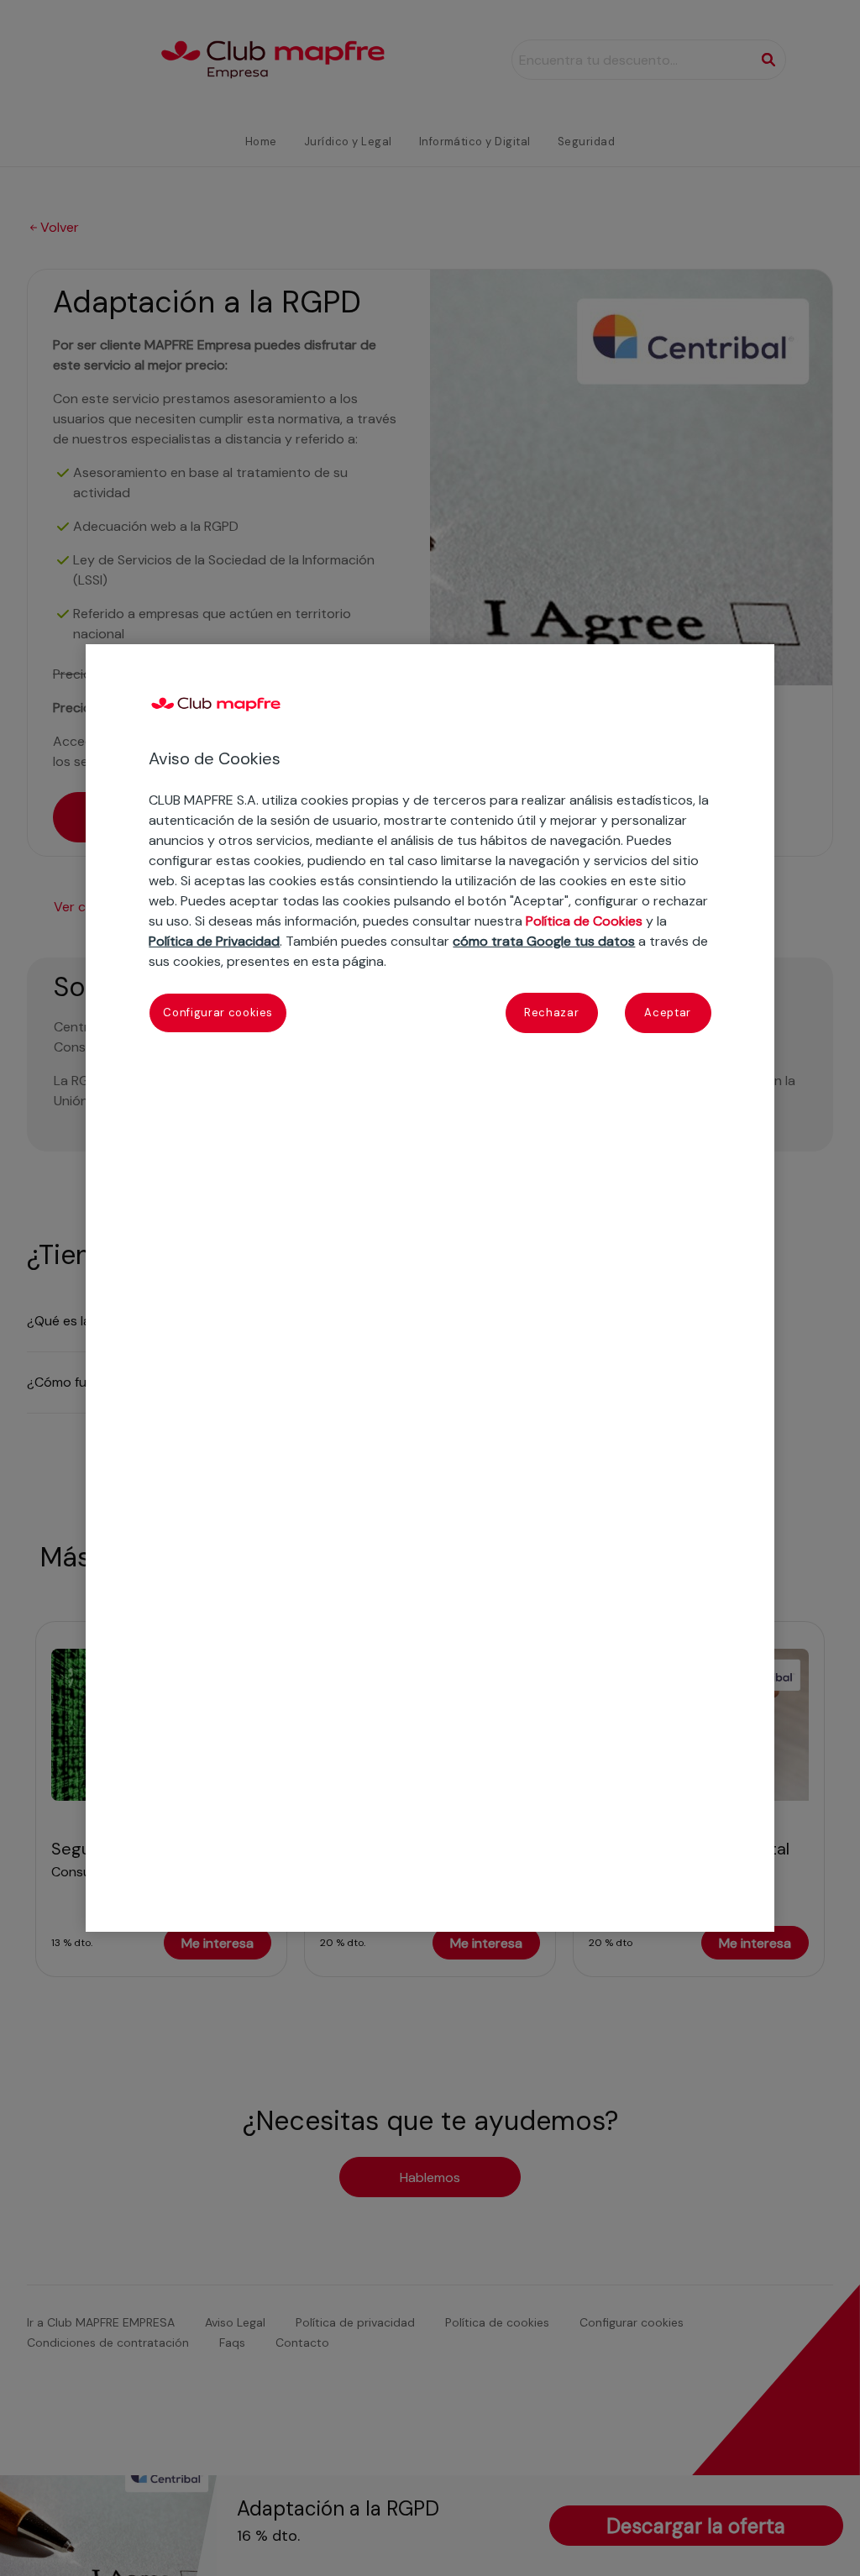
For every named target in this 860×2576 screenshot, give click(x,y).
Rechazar (551, 1013)
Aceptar (668, 1013)
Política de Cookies (584, 921)
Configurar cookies (218, 1013)
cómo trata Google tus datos (544, 941)
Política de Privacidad (214, 941)
